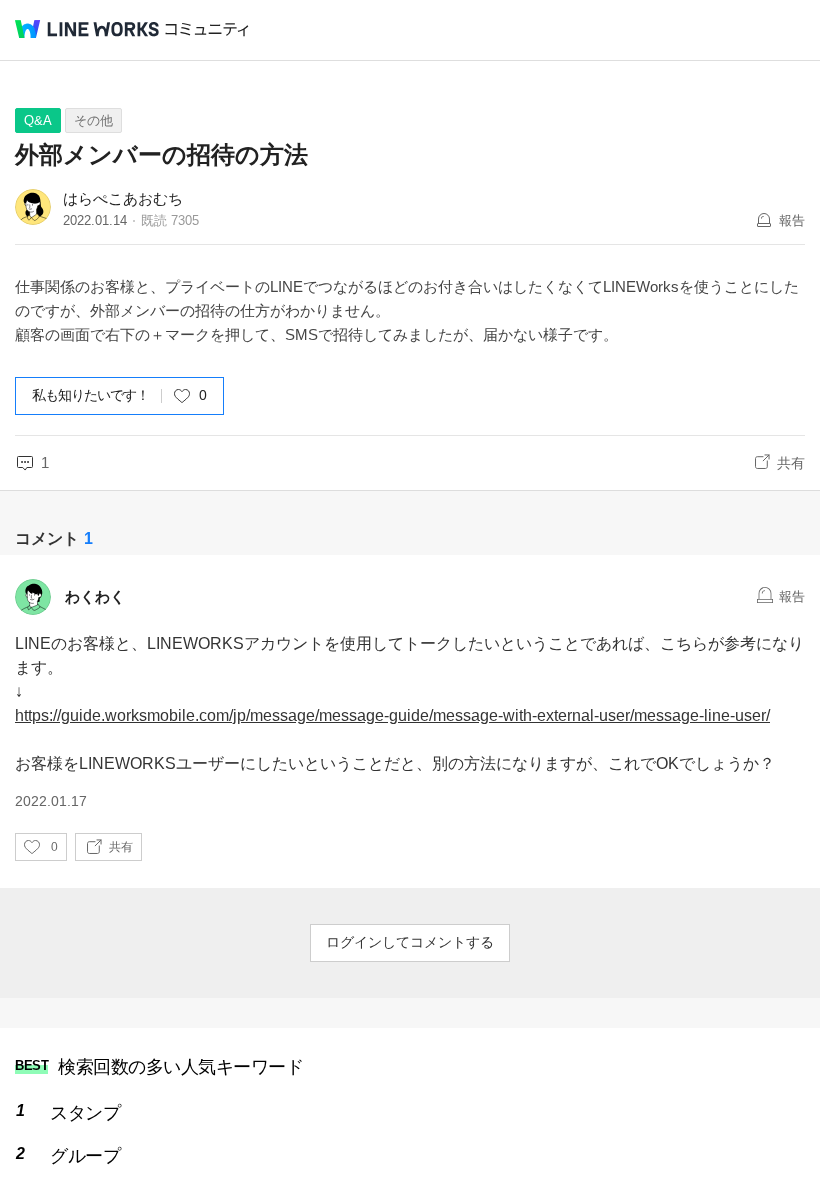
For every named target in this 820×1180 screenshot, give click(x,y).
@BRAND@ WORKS (87, 29)
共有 (791, 463)
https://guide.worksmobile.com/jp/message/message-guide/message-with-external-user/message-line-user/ (392, 715)
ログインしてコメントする (410, 942)
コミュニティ (207, 29)
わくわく (95, 596)
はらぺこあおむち (123, 198)
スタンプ (85, 1113)
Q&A (38, 120)
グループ (85, 1156)
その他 (93, 120)
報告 (792, 220)
